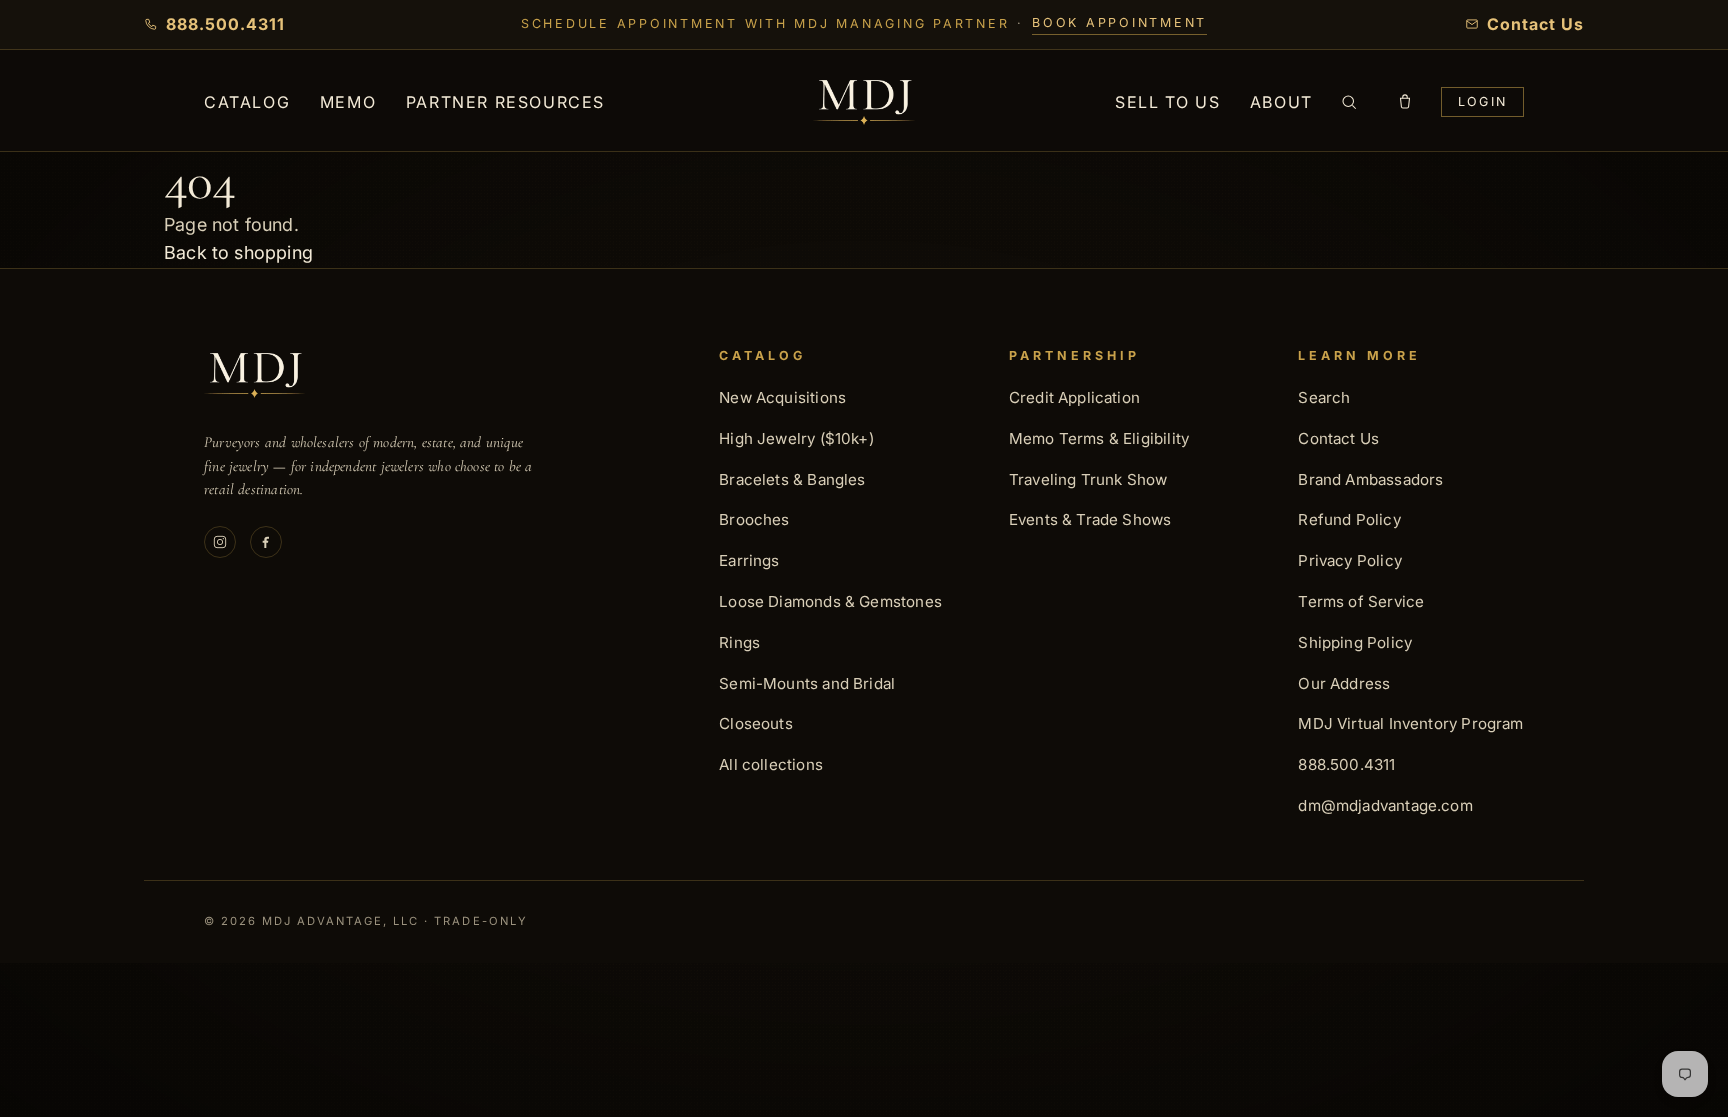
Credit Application (1074, 397)
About (1281, 102)
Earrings (749, 560)
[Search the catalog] (1349, 102)
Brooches (754, 519)
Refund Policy (1349, 519)
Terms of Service (1361, 601)
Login (1482, 101)
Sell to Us (1167, 102)
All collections (771, 764)
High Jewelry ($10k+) (796, 438)
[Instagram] (220, 542)
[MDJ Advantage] (863, 102)
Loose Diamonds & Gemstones (830, 601)
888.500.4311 (1346, 764)
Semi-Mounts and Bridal (807, 683)
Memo (348, 102)
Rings (739, 642)
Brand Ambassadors (1370, 479)
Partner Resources (505, 102)
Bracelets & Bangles (792, 479)
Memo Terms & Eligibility (1099, 438)
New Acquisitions (782, 397)
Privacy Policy (1350, 560)
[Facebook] (266, 542)
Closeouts (756, 723)
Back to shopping (238, 252)
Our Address (1344, 683)
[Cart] (1405, 102)
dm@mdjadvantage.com (1385, 805)
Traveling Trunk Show (1088, 479)
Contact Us (1338, 438)
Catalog (247, 102)
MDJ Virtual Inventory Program (1410, 723)
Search (1324, 397)
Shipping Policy (1355, 642)
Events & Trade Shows (1090, 519)
